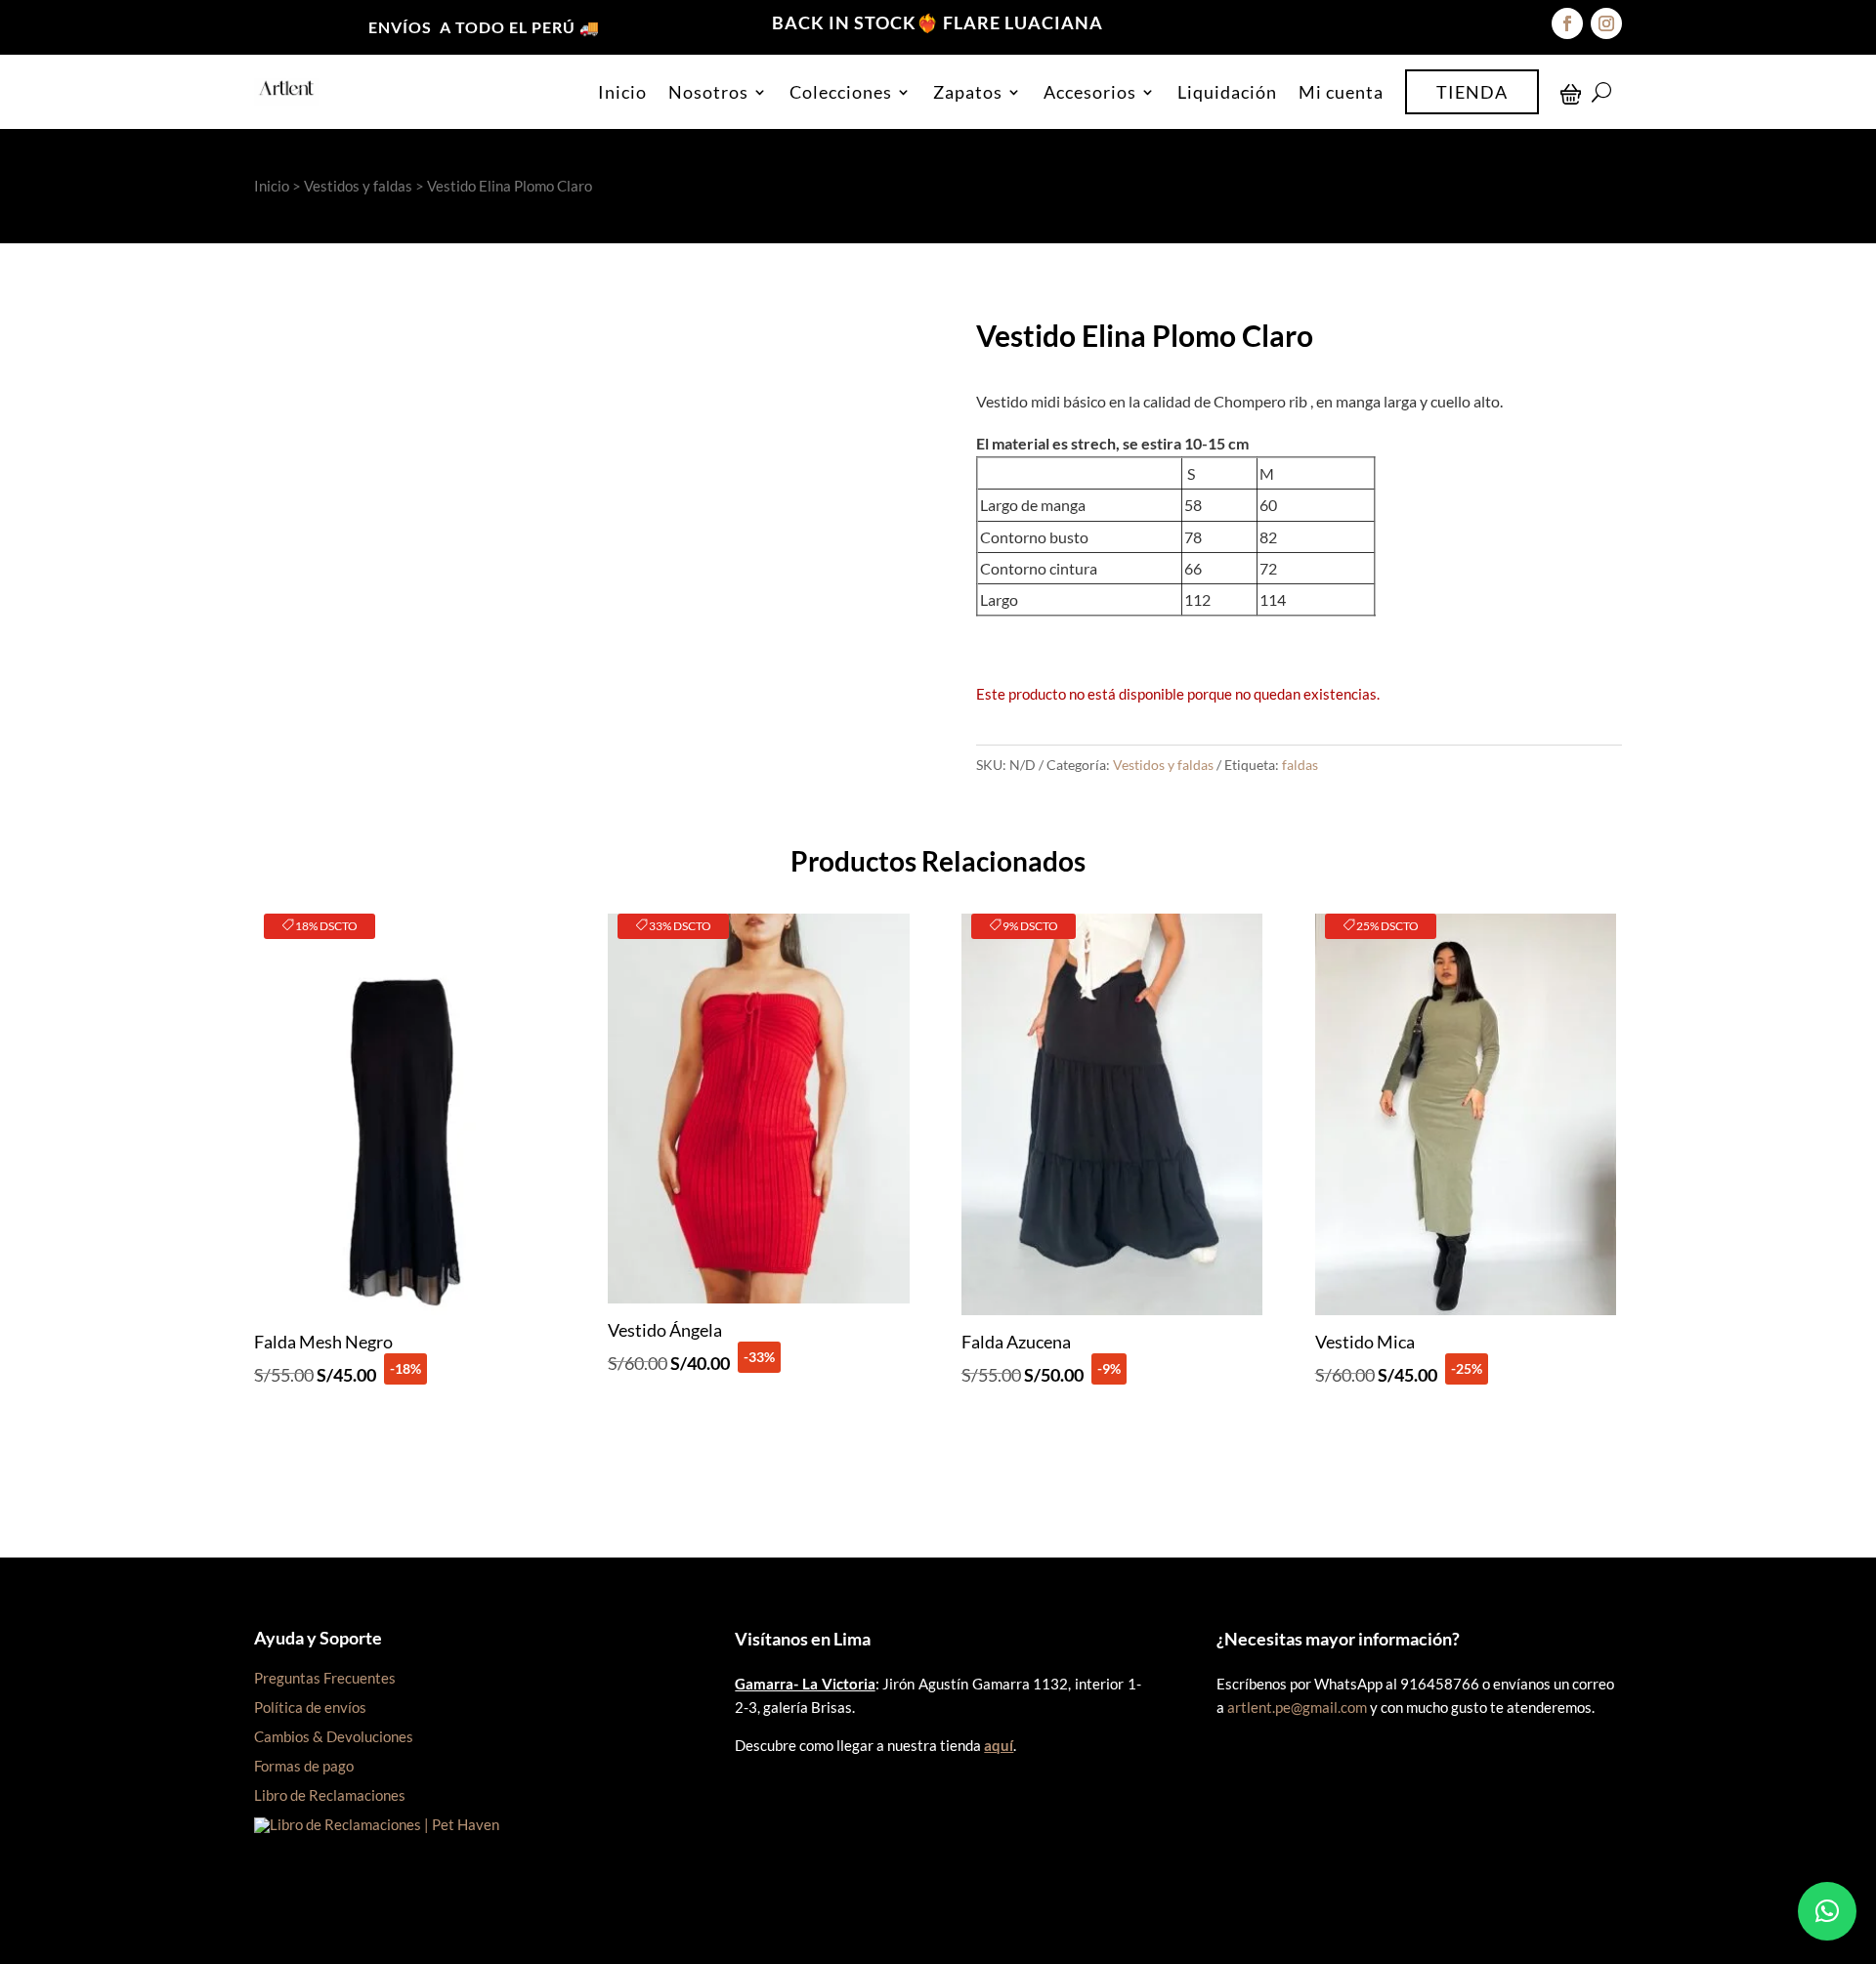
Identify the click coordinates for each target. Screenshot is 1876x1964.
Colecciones (841, 92)
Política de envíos (310, 1707)
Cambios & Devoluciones (334, 1736)
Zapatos (968, 92)
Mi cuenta (1341, 92)
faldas (1300, 765)
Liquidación (1227, 92)
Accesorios (1090, 92)
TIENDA (1472, 92)
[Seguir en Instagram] (1606, 23)
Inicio (622, 92)
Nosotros (708, 92)
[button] (1827, 1911)
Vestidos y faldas (358, 186)
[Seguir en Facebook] (1567, 23)
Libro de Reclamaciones (330, 1795)
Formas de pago (304, 1766)
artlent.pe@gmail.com (1297, 1707)
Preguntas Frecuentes (325, 1678)
